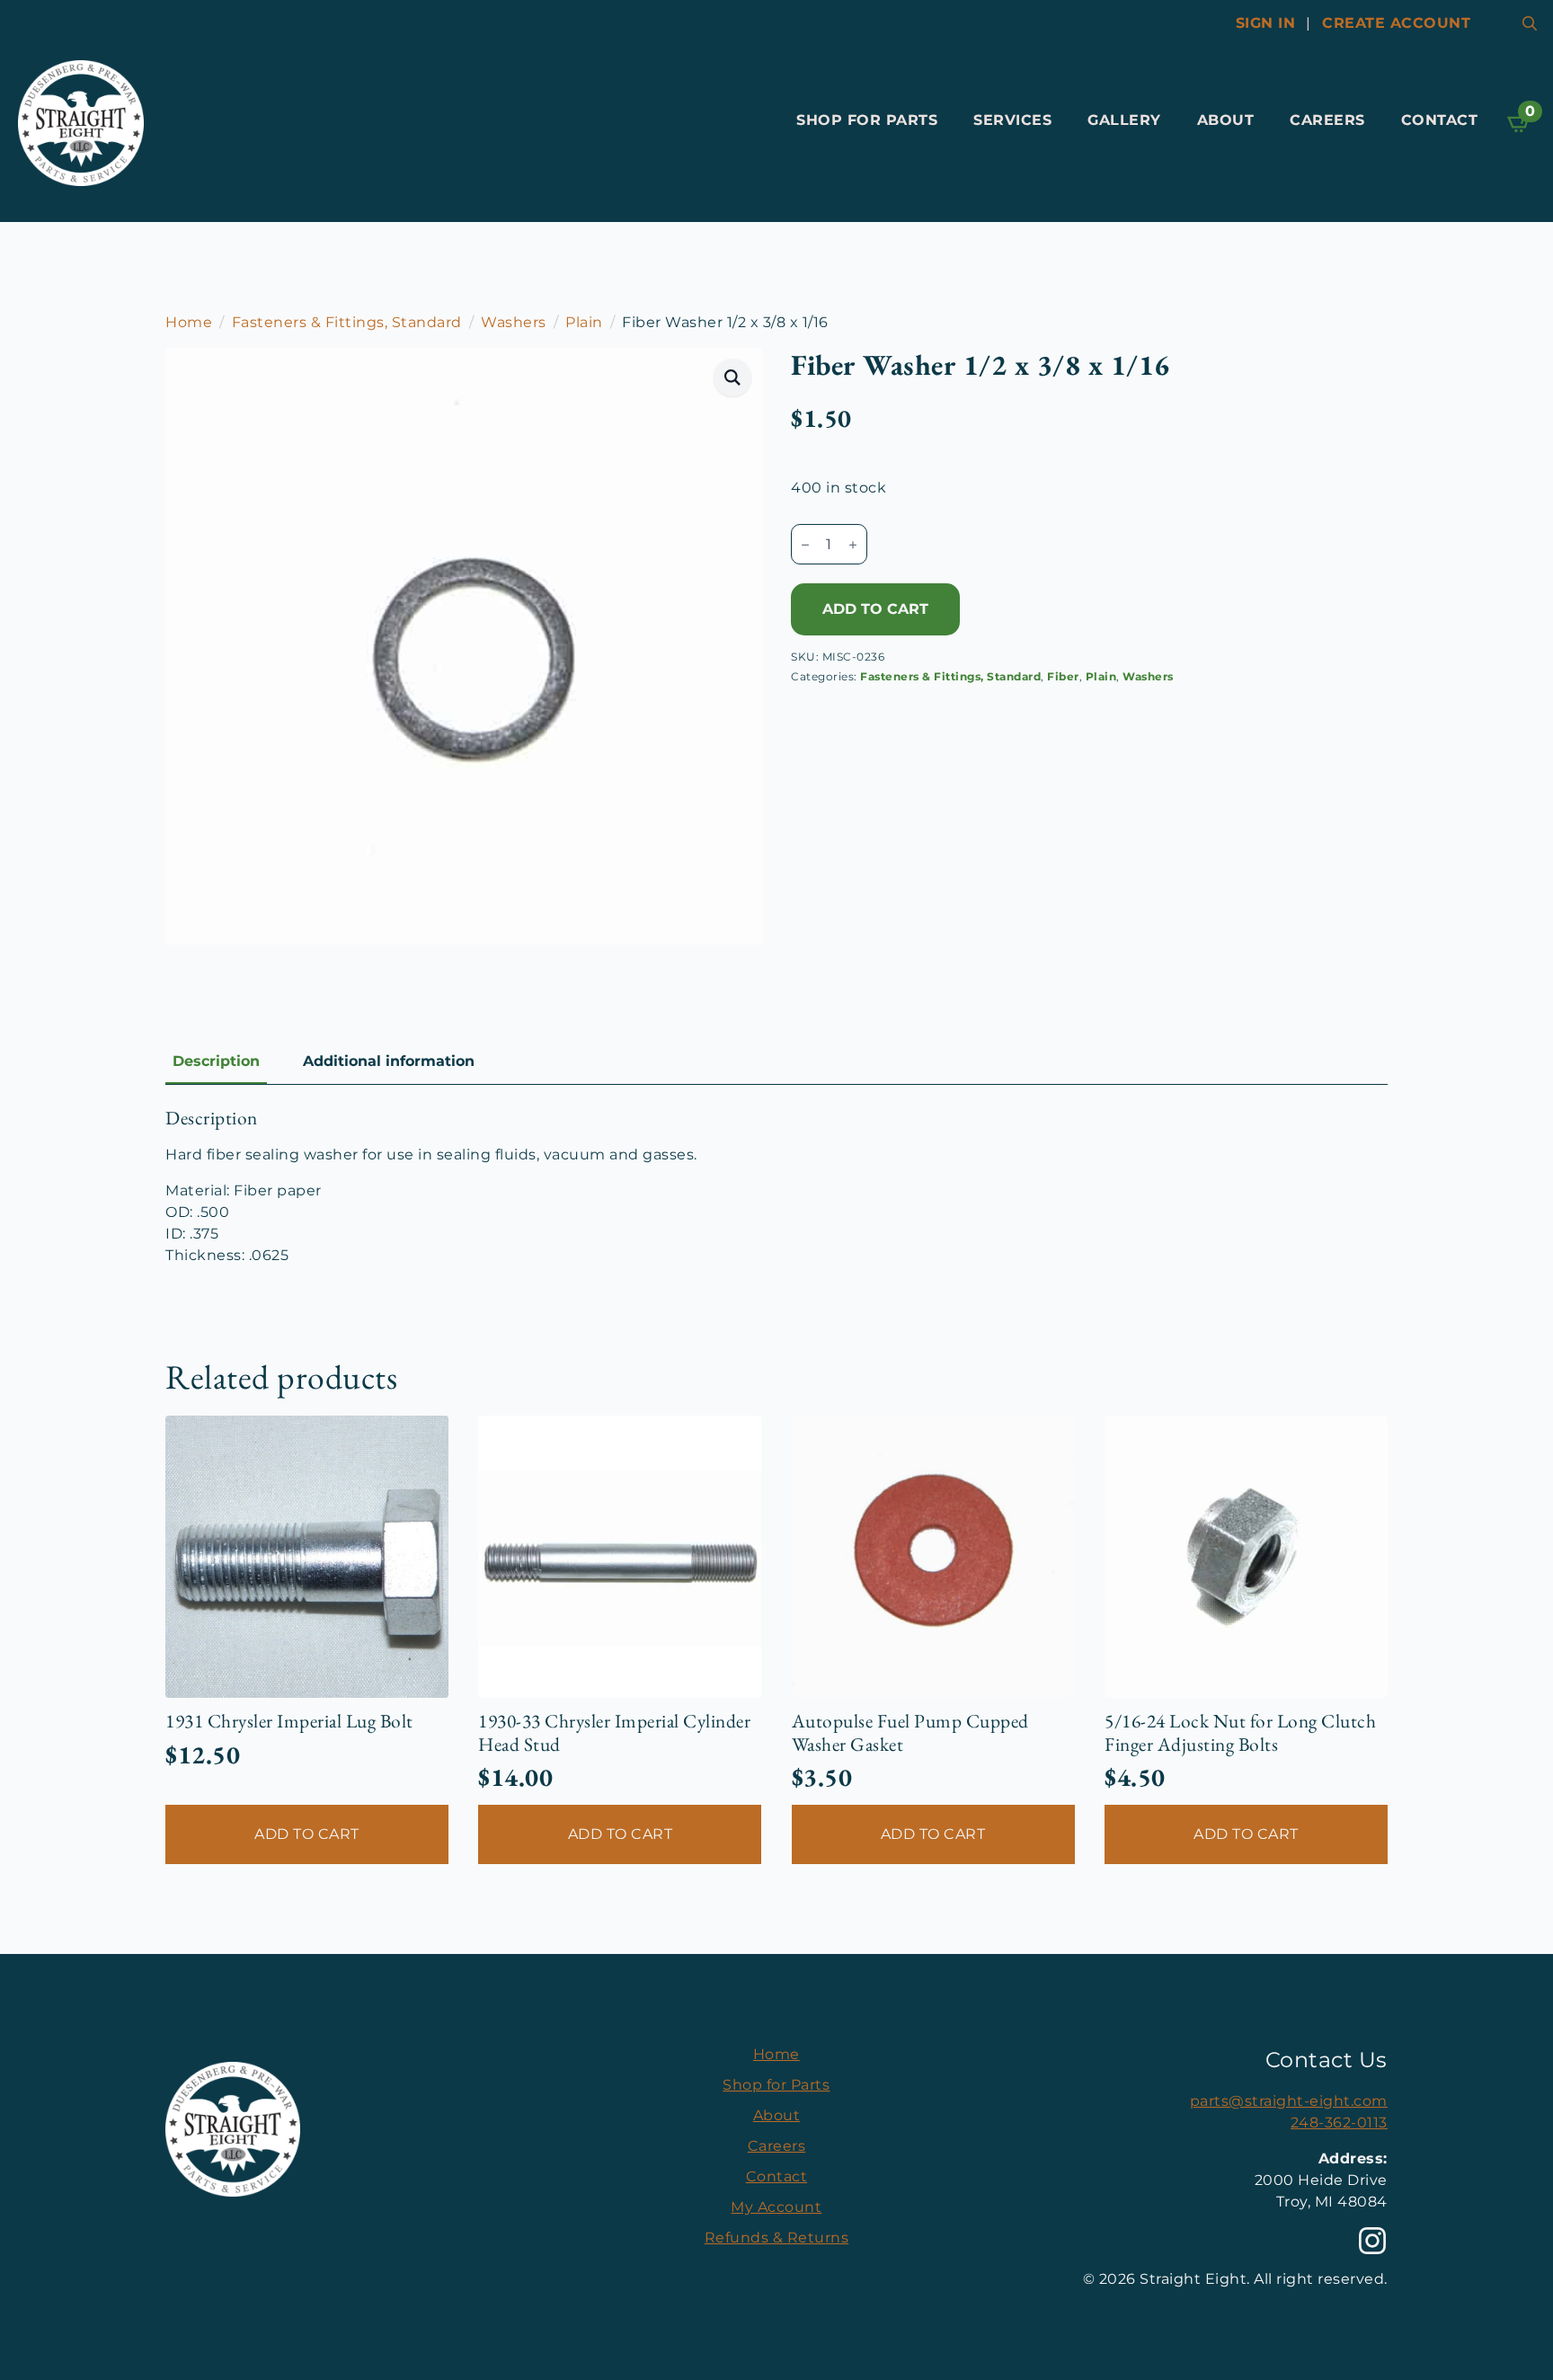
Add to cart (875, 609)
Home (189, 322)
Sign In (1266, 23)
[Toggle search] (1530, 23)
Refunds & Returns (777, 2238)
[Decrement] (805, 545)
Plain (584, 322)
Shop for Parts (867, 120)
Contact (1440, 120)
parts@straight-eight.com (1289, 2101)
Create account (1396, 23)
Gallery (1124, 120)
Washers (514, 322)
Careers (1327, 120)
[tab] (216, 1061)
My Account (776, 2207)
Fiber (1063, 676)
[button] (733, 377)
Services (1012, 120)
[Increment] (853, 545)
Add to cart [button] (307, 1834)
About (1226, 120)
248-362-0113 (1339, 2122)
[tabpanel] (776, 1186)
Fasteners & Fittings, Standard (347, 322)
